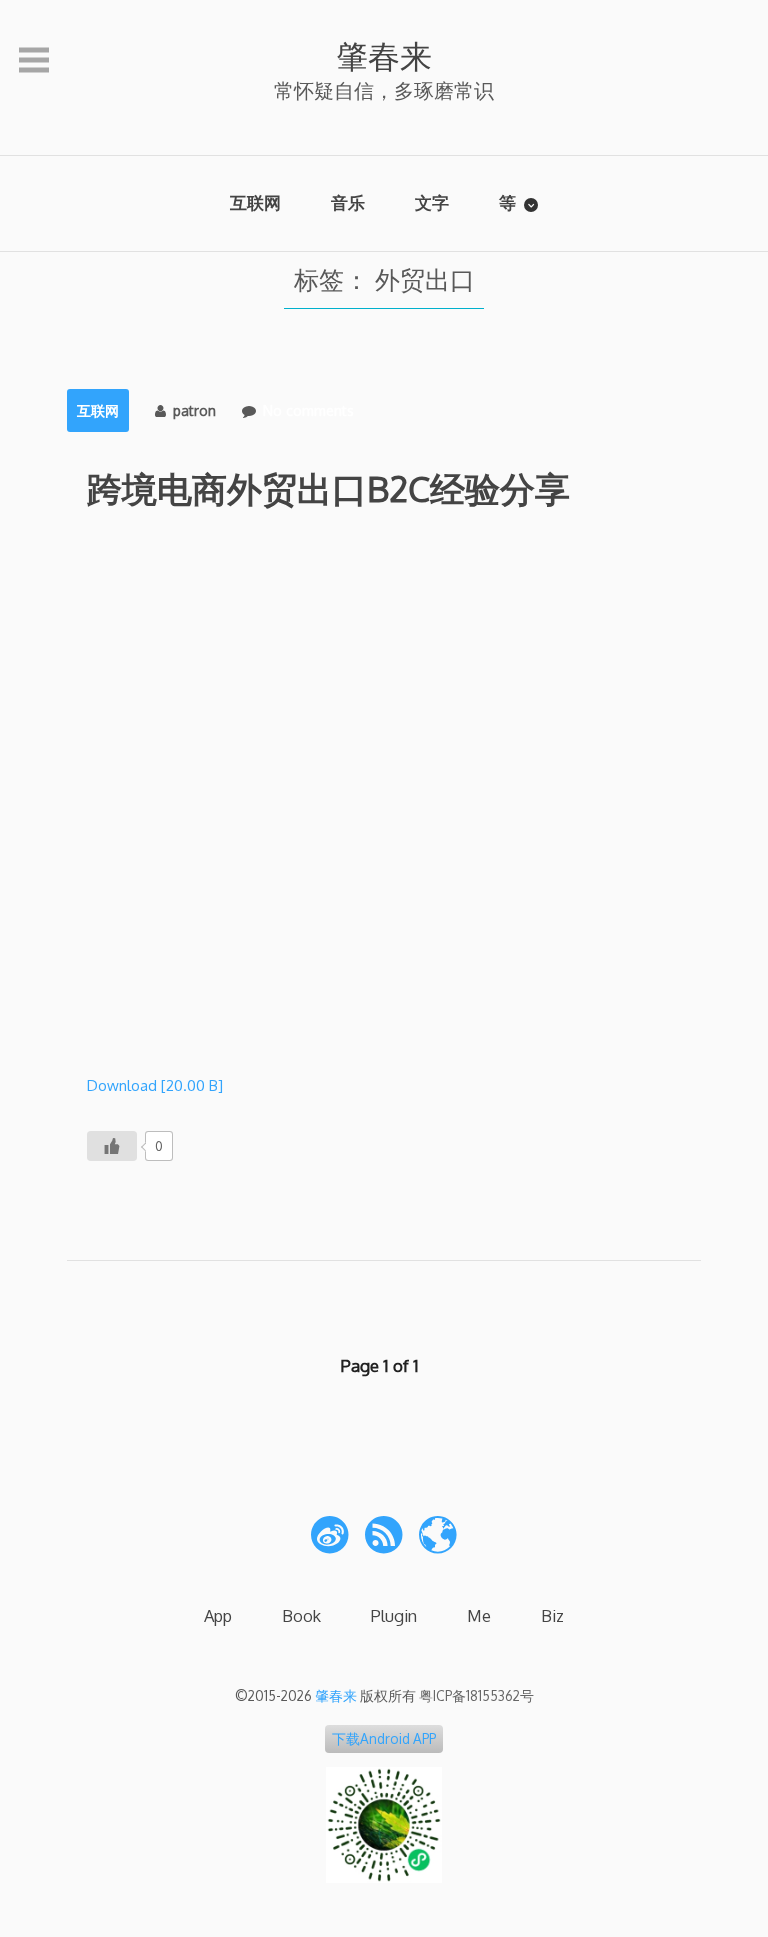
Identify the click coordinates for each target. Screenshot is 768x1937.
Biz (552, 1615)
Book (301, 1615)
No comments (308, 410)
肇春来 (384, 55)
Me (479, 1615)
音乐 (348, 202)
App (218, 1615)
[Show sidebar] (34, 61)
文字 (432, 202)
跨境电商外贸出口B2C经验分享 (328, 488)
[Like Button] (112, 1146)
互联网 (255, 202)
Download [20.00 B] (155, 1085)
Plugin (394, 1615)
